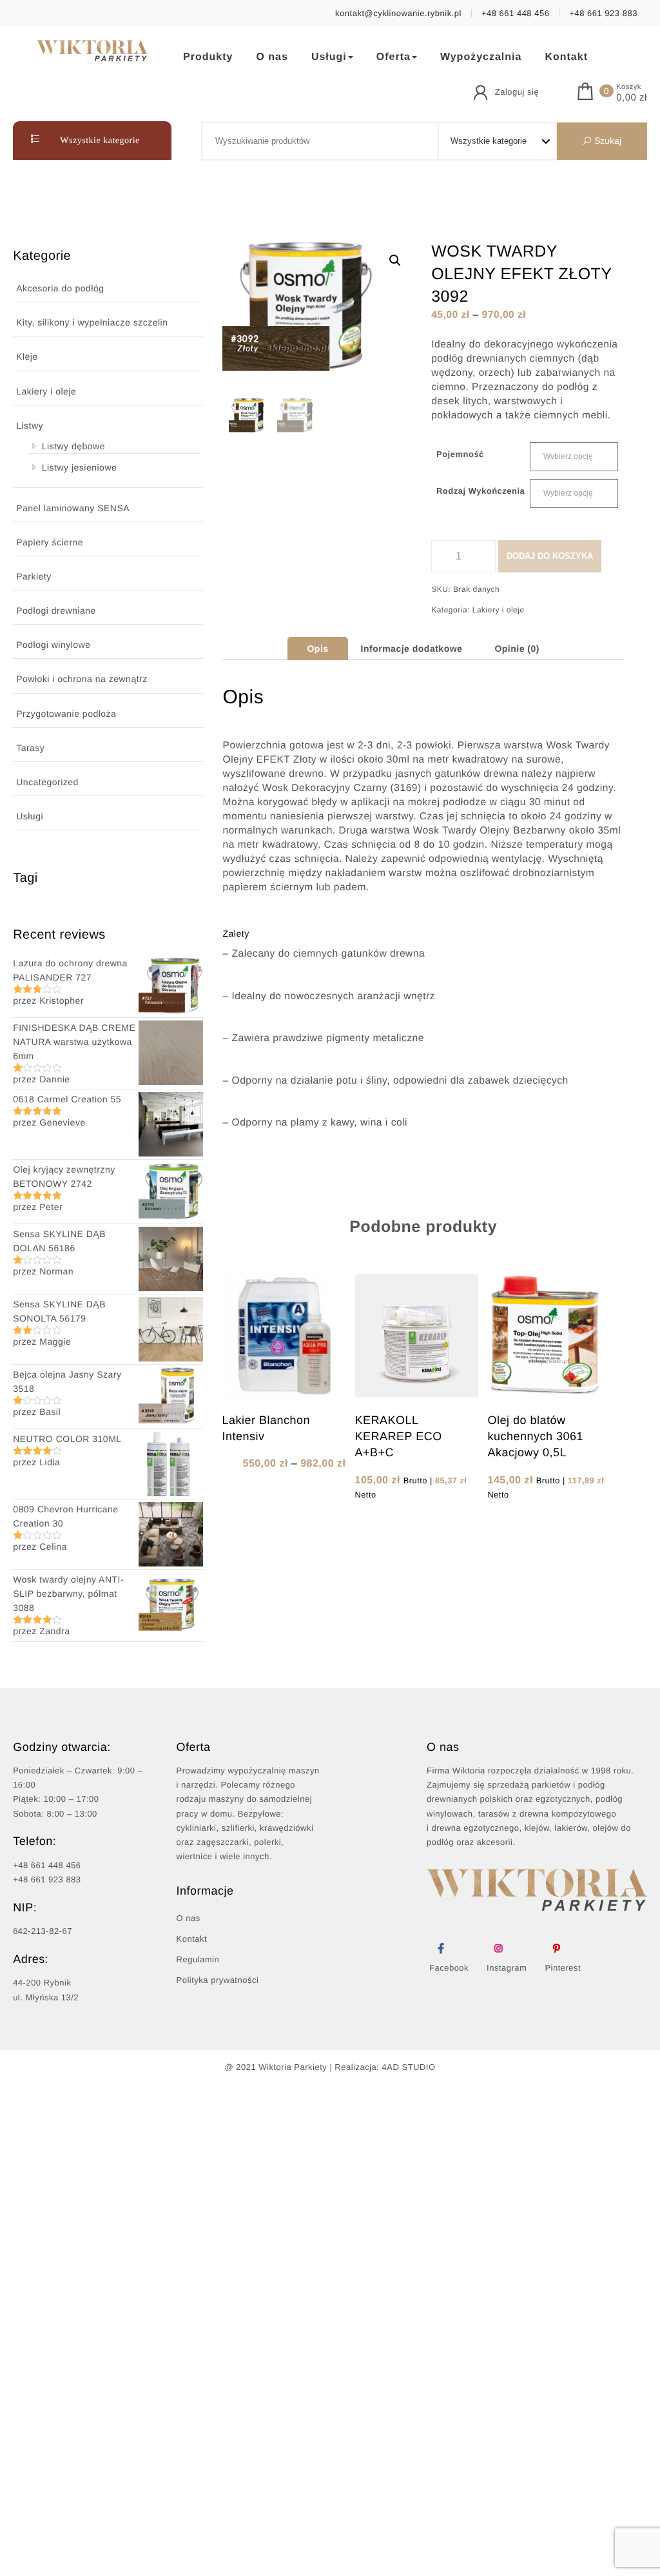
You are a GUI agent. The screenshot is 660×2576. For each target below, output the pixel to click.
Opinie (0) (517, 649)
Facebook (449, 1968)
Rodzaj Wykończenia (480, 491)
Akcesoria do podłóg (60, 288)
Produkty (208, 57)
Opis (317, 649)
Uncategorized (47, 782)
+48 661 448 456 (515, 13)
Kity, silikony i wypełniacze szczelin (92, 322)
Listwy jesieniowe (80, 467)
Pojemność (460, 454)
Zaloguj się (517, 92)
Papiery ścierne (50, 542)
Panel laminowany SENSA (73, 508)
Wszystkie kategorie (99, 141)
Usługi (329, 57)
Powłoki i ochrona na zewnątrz (82, 679)
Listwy (30, 425)
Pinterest (563, 1968)
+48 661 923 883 (603, 13)
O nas (272, 57)
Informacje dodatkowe (412, 649)
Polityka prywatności (218, 1980)
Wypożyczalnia (481, 57)
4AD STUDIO (409, 2067)
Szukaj (607, 141)
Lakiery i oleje (46, 391)
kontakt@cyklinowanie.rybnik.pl (398, 13)
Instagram (507, 1968)
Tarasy (30, 748)
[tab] (317, 649)
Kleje (27, 356)
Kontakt (566, 57)
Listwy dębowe (73, 446)
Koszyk (628, 87)
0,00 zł (632, 98)
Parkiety (34, 576)
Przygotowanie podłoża (66, 714)
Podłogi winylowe (53, 645)
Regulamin (198, 1959)
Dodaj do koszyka (550, 556)
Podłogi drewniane (56, 610)
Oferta (393, 57)
